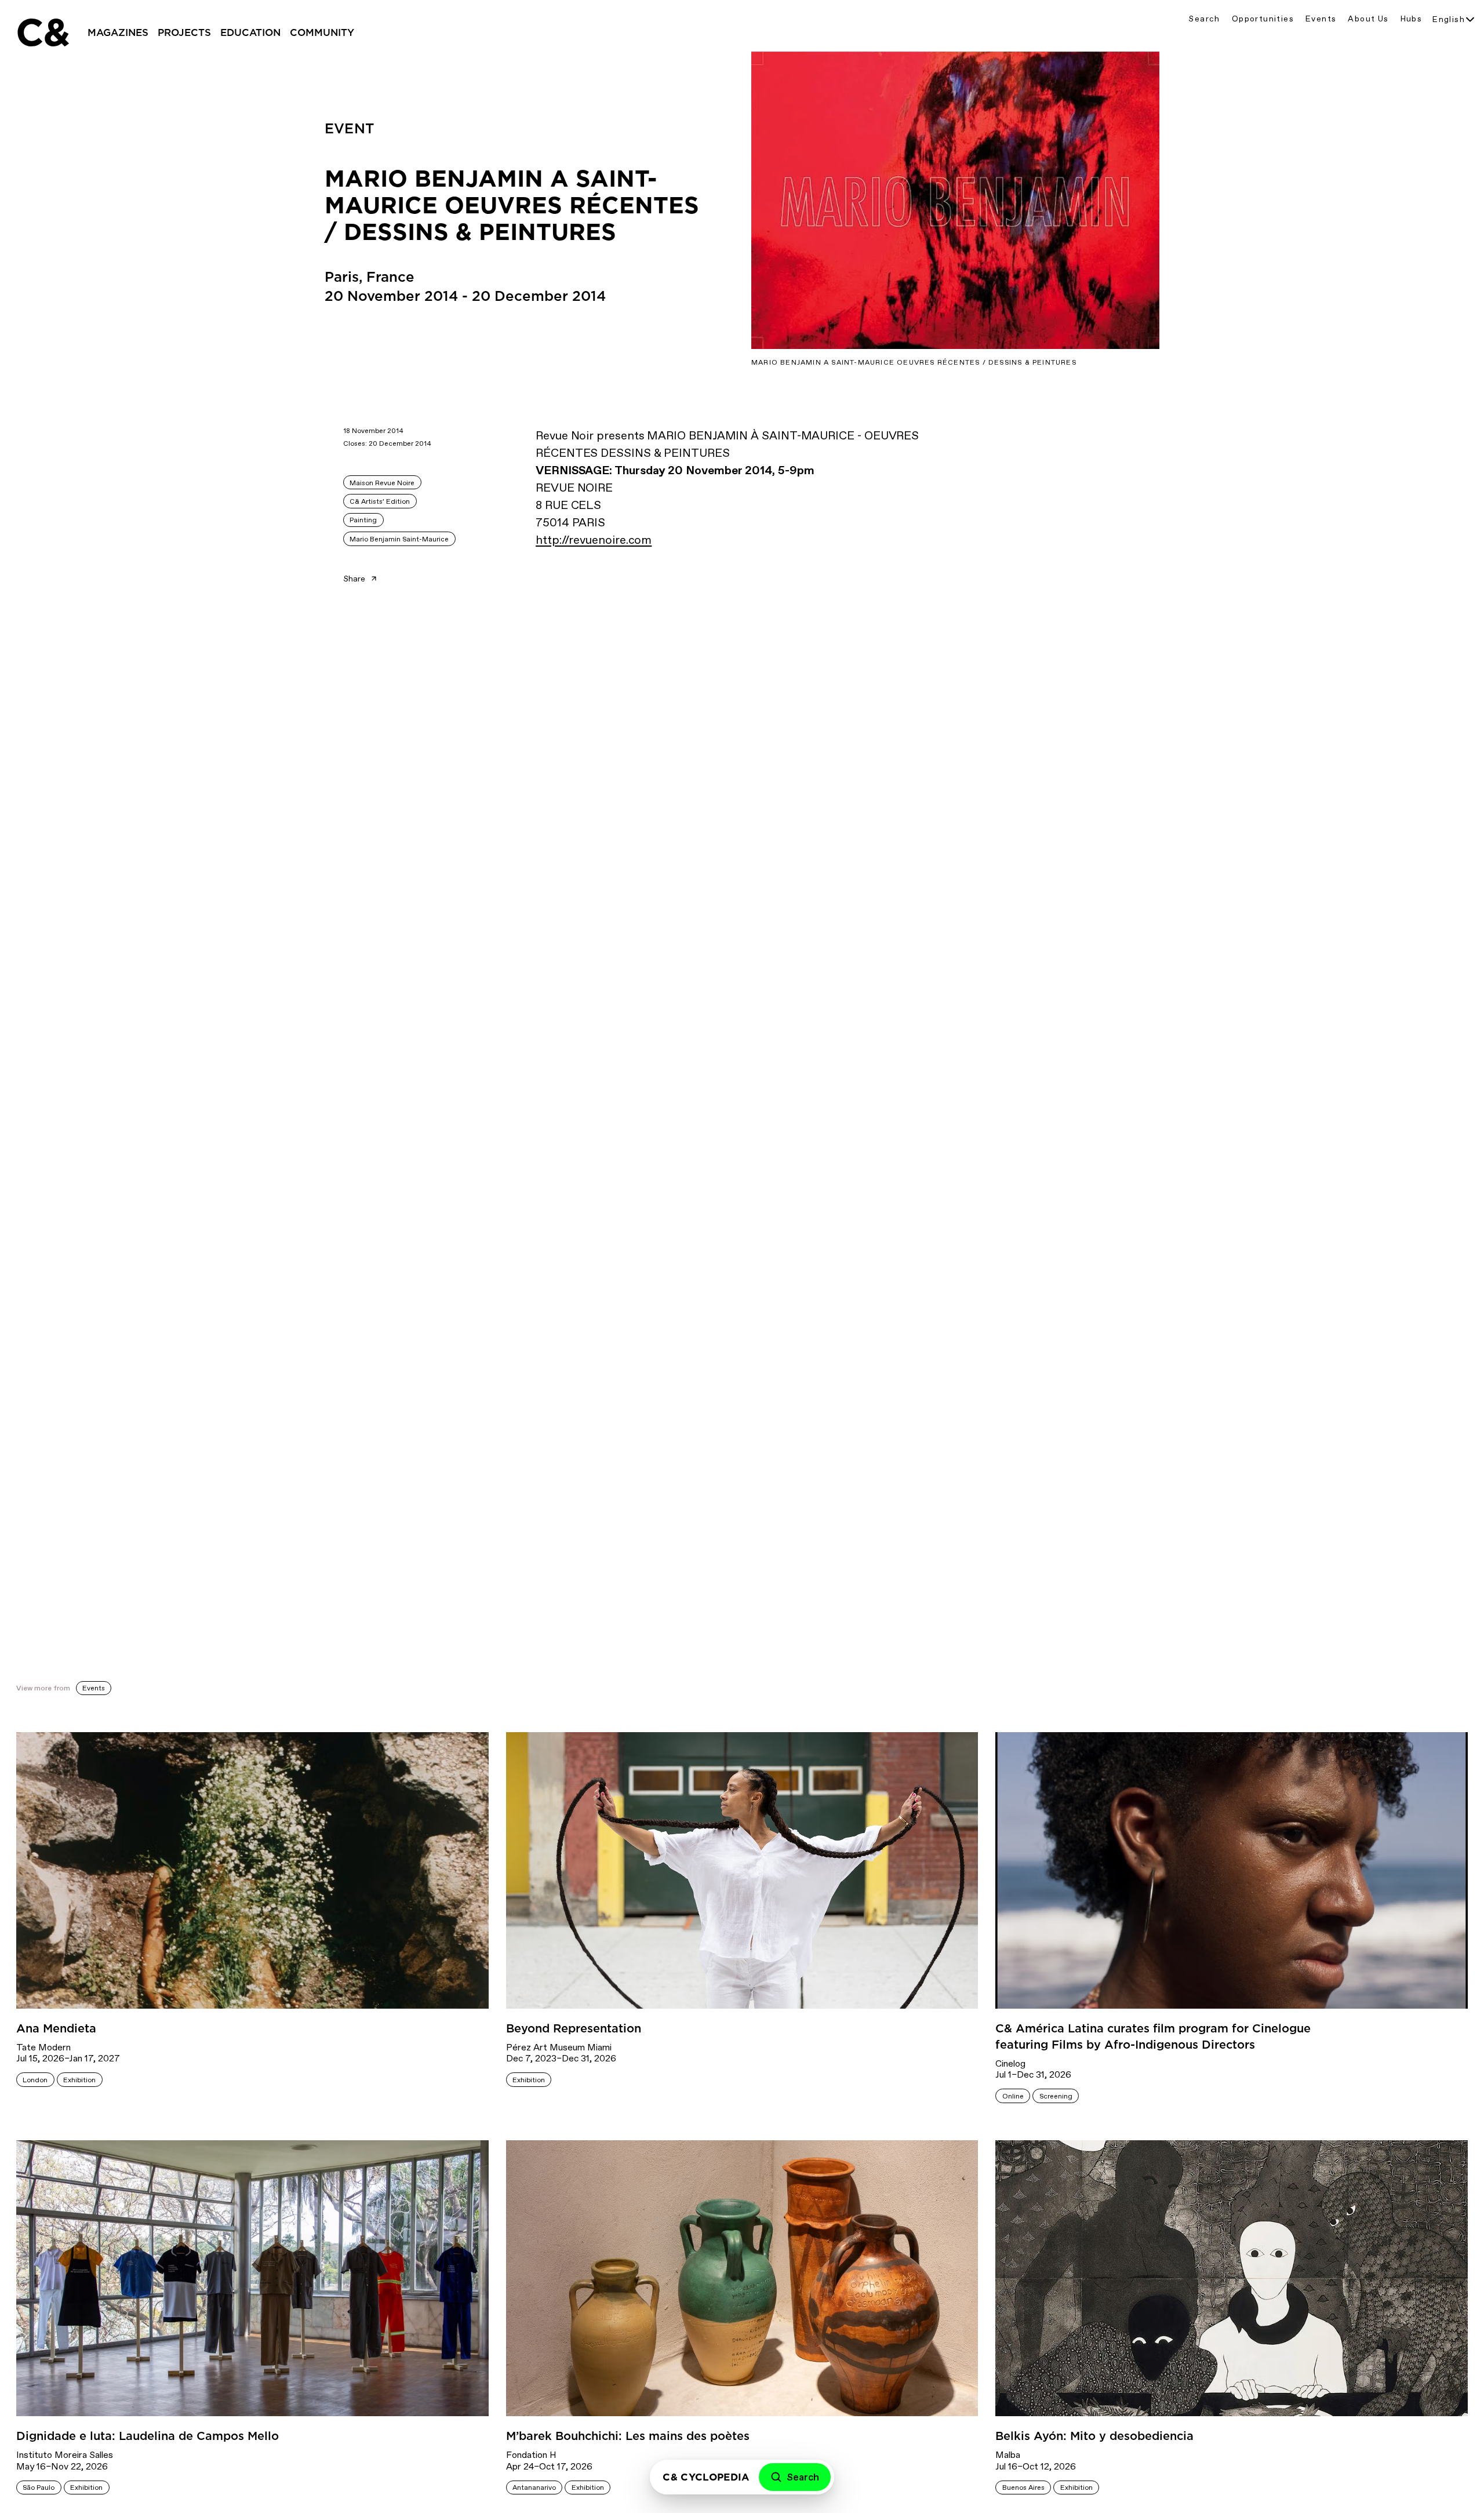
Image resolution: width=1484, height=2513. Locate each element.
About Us (1368, 19)
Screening (1056, 2096)
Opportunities (1263, 19)
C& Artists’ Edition (380, 501)
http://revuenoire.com (594, 540)
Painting (363, 520)
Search (1204, 19)
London (35, 2080)
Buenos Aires (1023, 2487)
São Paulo (39, 2487)
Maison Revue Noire (382, 483)
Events (1321, 19)
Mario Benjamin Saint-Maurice (399, 539)
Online (1013, 2096)
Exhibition (79, 2080)
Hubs (1412, 19)
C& (42, 32)
